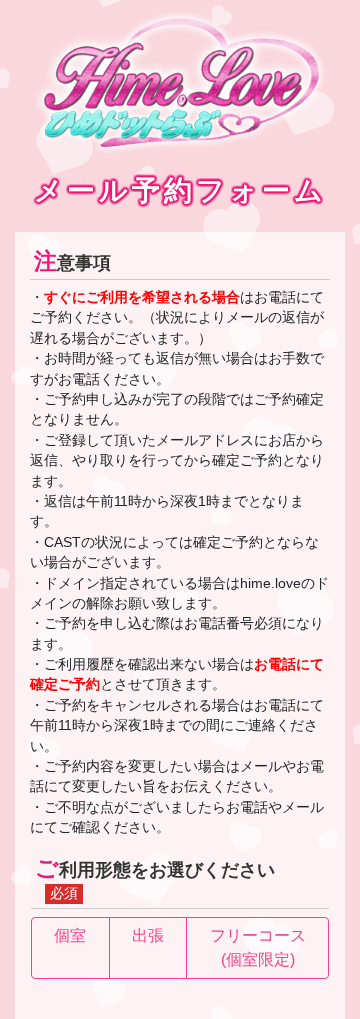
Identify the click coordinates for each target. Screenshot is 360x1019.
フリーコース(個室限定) (258, 947)
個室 (70, 935)
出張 (148, 935)
